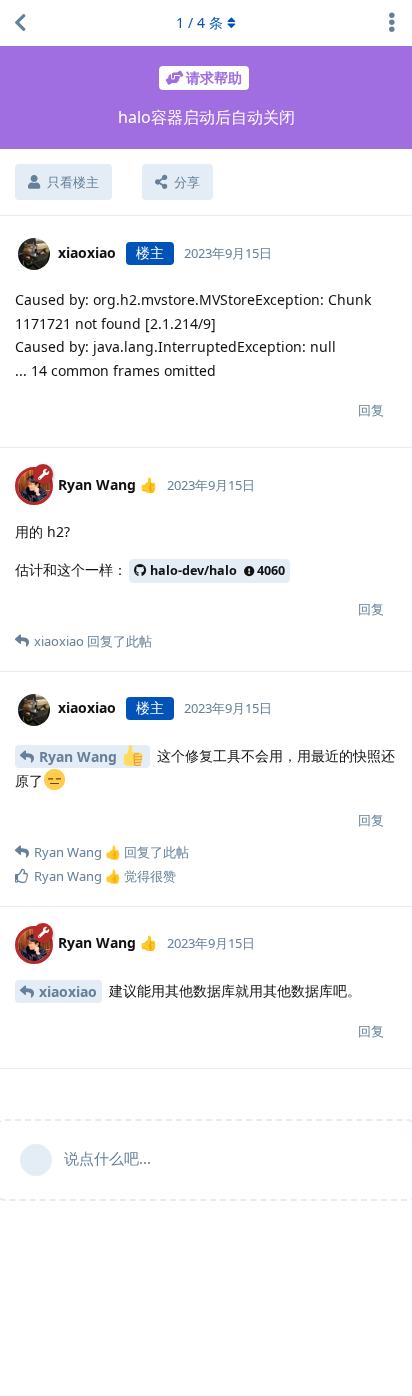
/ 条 (199, 22)
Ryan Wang (80, 756)
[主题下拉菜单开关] (392, 23)
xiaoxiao (68, 991)
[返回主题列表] (20, 23)
